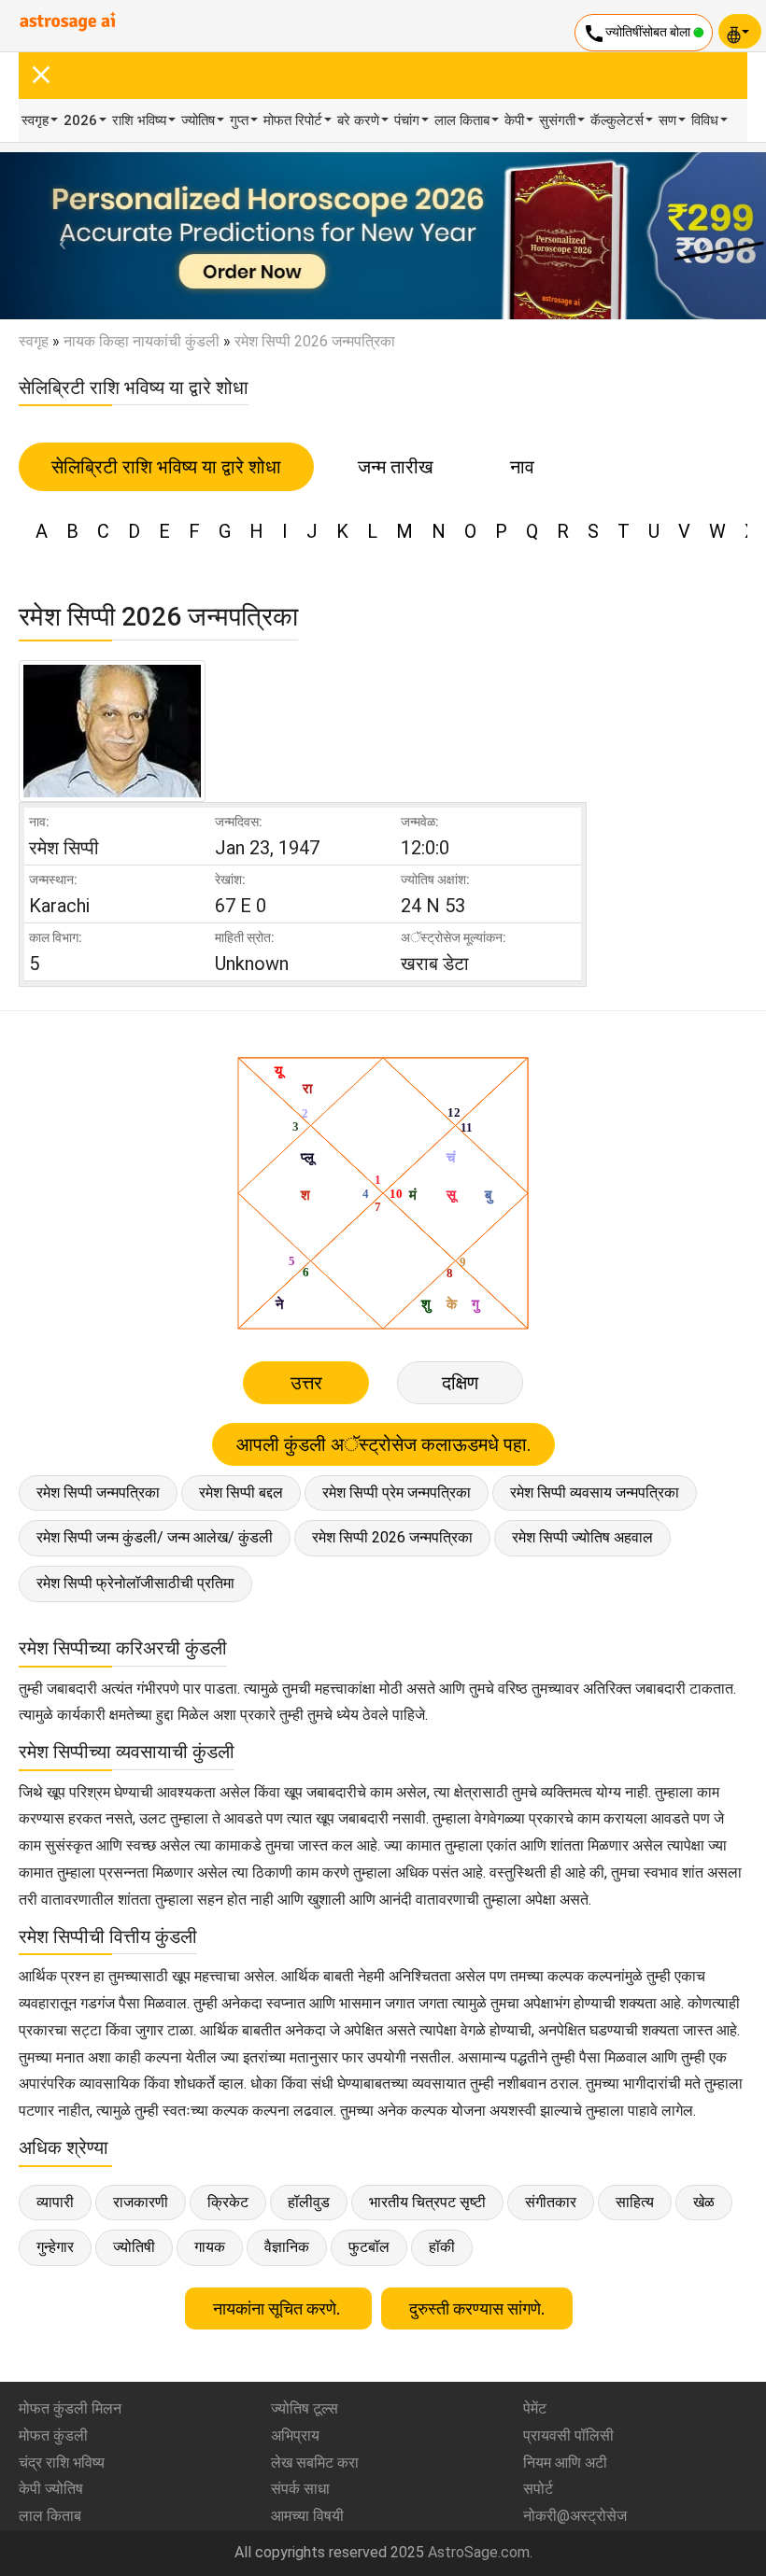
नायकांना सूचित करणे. (278, 2309)
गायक (210, 2247)
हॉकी (442, 2247)
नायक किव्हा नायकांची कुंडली (142, 341)
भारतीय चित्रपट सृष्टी (427, 2202)
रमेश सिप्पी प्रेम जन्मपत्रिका (397, 1492)
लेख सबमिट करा (315, 2463)
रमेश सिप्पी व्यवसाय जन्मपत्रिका (595, 1492)
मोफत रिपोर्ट (293, 120)
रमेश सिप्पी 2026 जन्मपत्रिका (392, 1537)
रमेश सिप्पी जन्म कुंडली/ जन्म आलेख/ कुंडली (155, 1537)
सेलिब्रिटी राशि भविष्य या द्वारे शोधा (166, 467)
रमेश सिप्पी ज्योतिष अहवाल (582, 1537)
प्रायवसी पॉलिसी (568, 2435)
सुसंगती (557, 120)
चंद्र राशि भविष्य (62, 2463)
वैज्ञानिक (287, 2247)
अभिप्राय (295, 2435)
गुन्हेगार (55, 2247)
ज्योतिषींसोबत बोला (638, 34)
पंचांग (407, 120)
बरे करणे (358, 120)
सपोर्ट (538, 2489)
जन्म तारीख (396, 467)
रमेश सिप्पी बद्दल (241, 1492)
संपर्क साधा (300, 2489)
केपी (514, 120)
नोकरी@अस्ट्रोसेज (575, 2516)
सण (667, 120)
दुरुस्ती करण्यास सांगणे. (477, 2309)
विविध (705, 120)
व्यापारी (55, 2202)
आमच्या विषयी (307, 2516)
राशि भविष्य (139, 120)
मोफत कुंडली (53, 2435)
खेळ (704, 2202)
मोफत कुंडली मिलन (70, 2408)
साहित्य (635, 2202)
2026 (80, 120)
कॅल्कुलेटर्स (617, 120)
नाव (522, 467)
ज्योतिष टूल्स (305, 2408)
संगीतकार (551, 2202)
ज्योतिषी (134, 2247)
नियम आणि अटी (565, 2463)
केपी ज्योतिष (51, 2489)
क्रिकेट (228, 2202)
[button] (57, 236)
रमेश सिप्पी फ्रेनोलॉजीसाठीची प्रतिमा (135, 1583)
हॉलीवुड (309, 2202)
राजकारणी (141, 2202)
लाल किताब (462, 120)
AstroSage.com (479, 2552)
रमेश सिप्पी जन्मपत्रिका (98, 1492)
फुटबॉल (369, 2247)
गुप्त (239, 120)
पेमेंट (535, 2408)
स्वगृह (35, 120)
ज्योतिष (198, 120)
